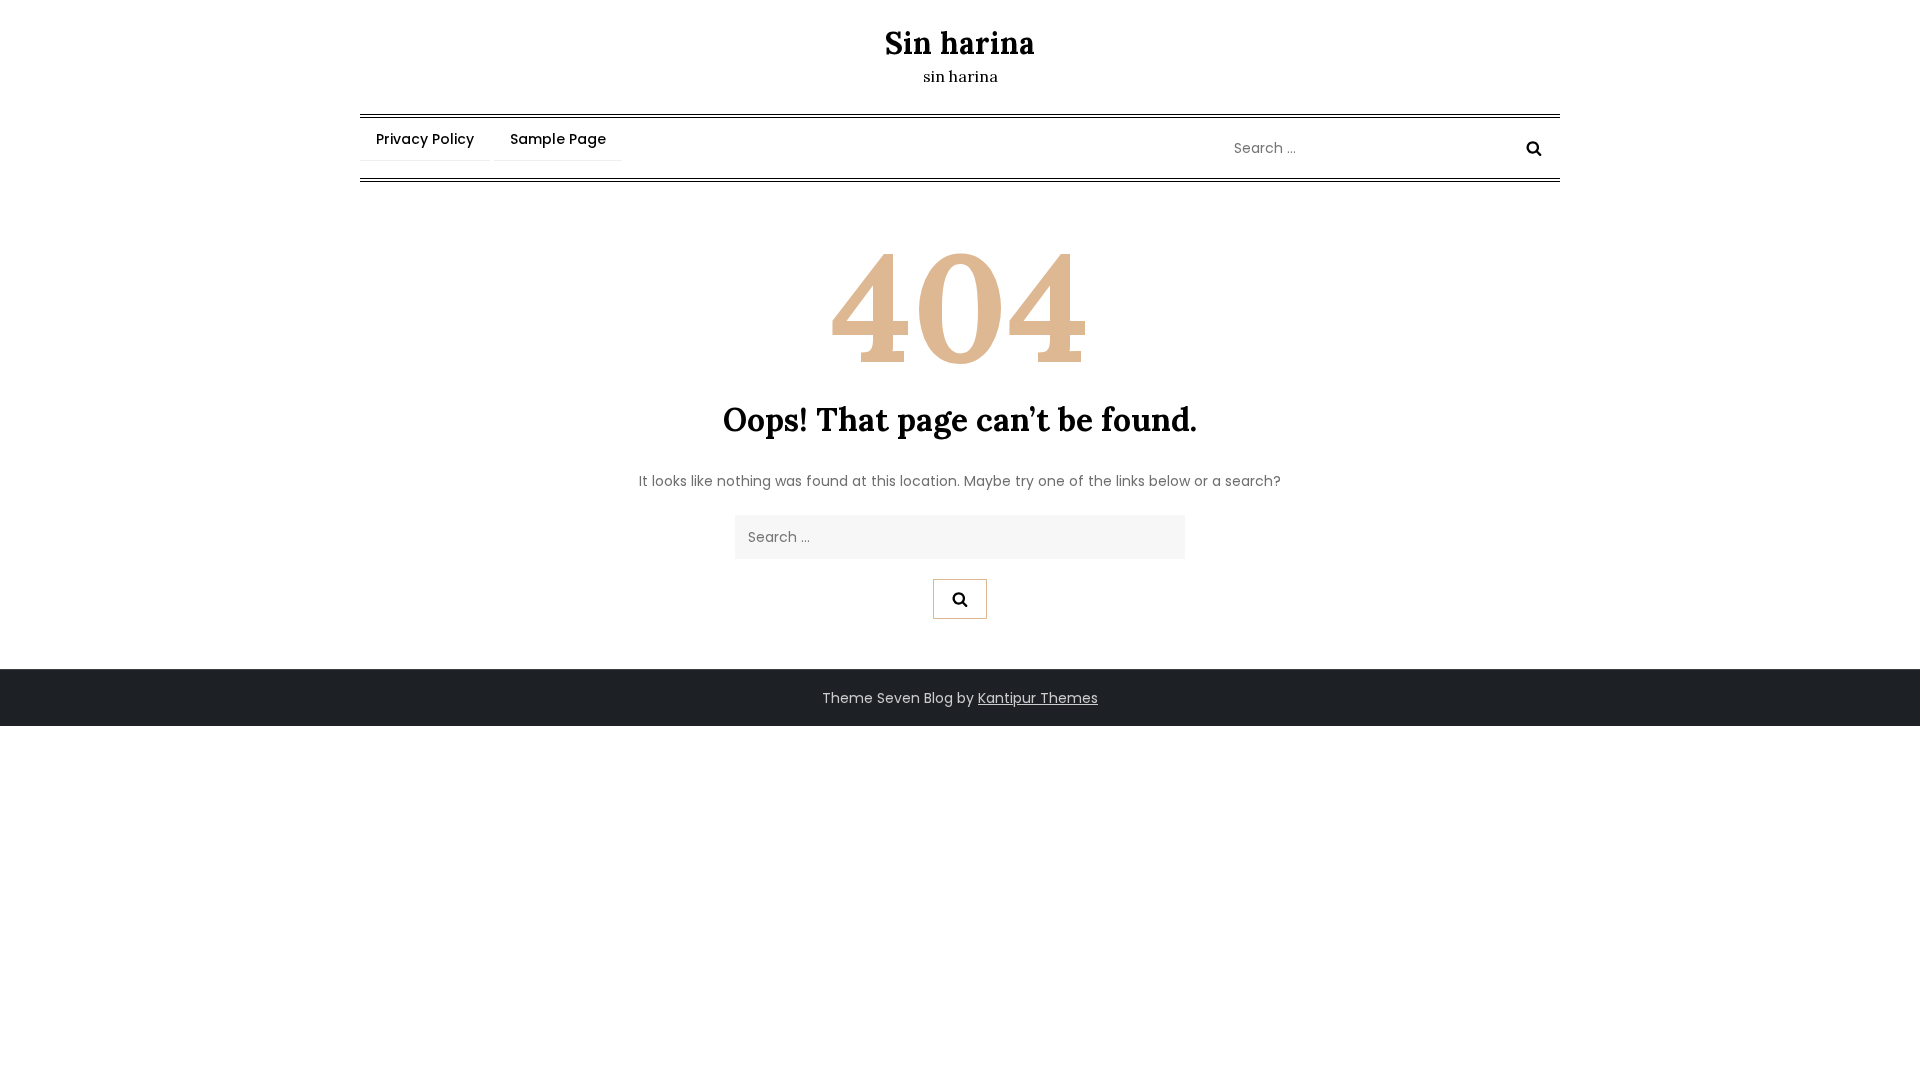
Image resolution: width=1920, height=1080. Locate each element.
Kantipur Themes (1038, 698)
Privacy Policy (425, 139)
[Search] (1534, 148)
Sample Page (558, 139)
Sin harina (960, 43)
